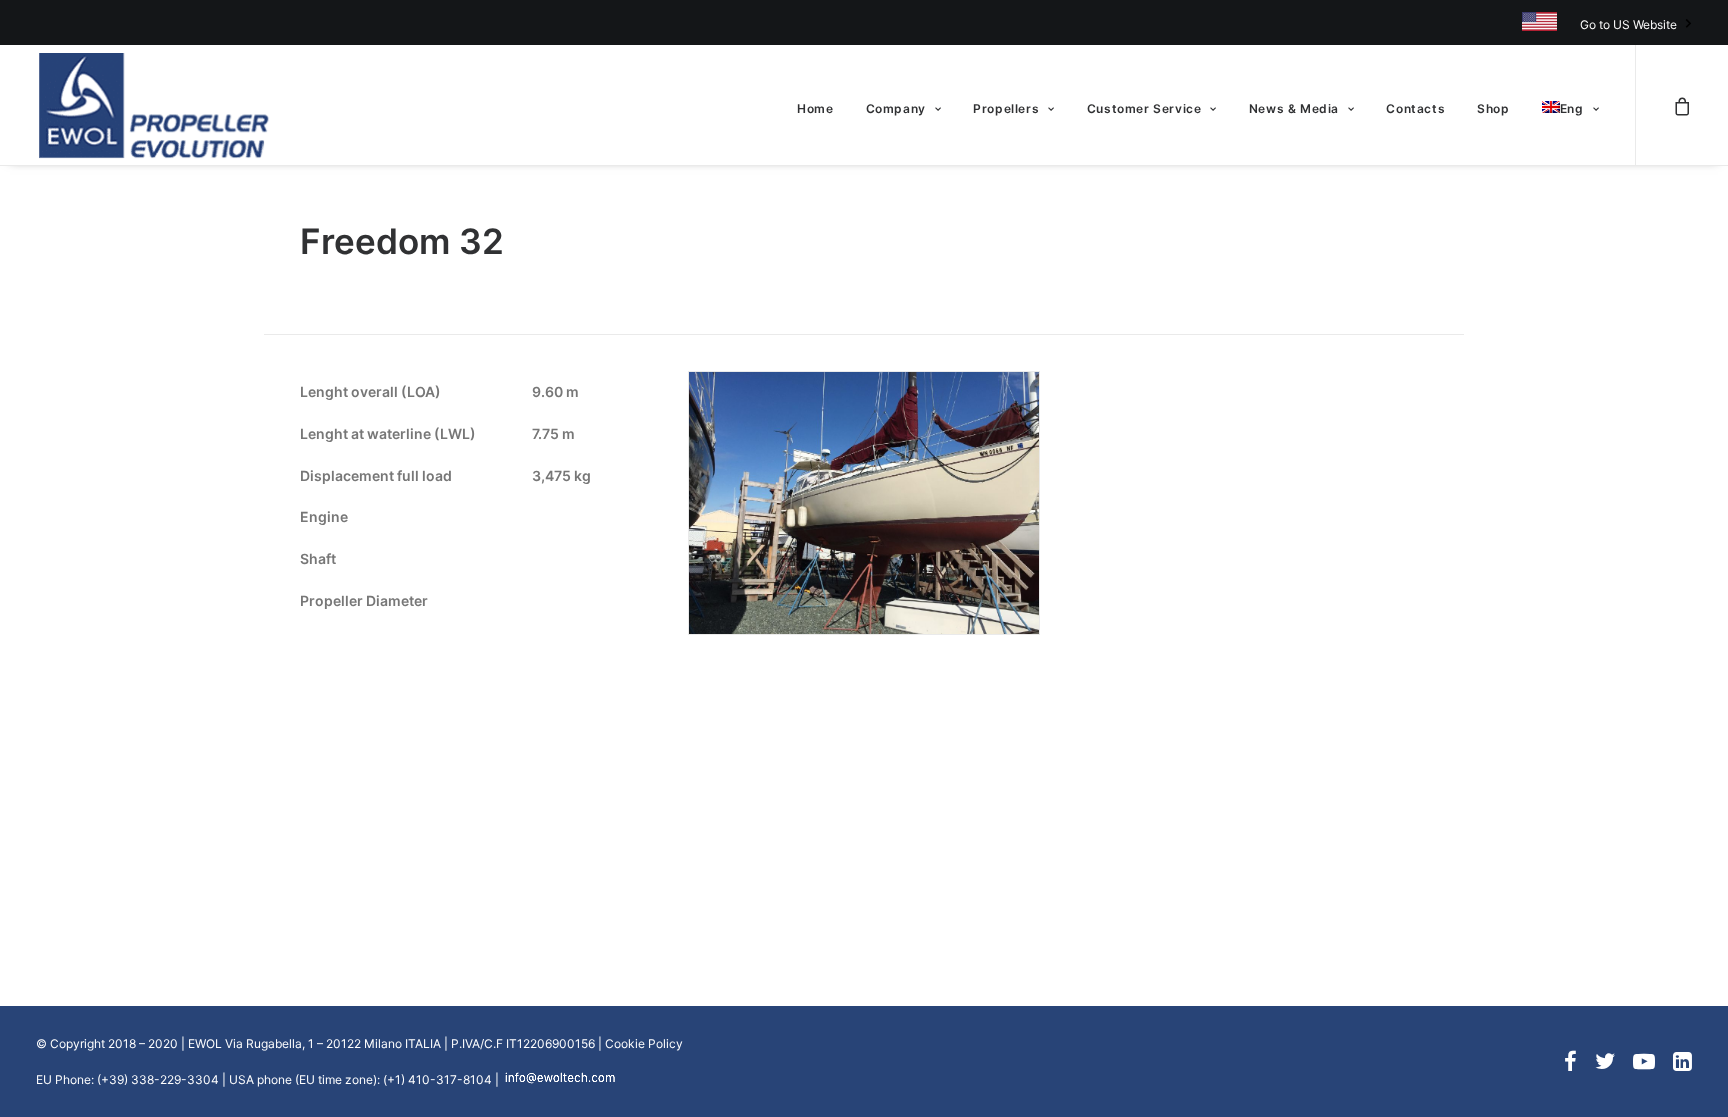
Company (896, 108)
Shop (1493, 108)
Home (815, 108)
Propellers (1006, 108)
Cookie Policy (644, 1043)
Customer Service (1144, 108)
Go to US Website (1628, 24)
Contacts (1415, 108)
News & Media (1294, 108)
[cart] (1682, 105)
